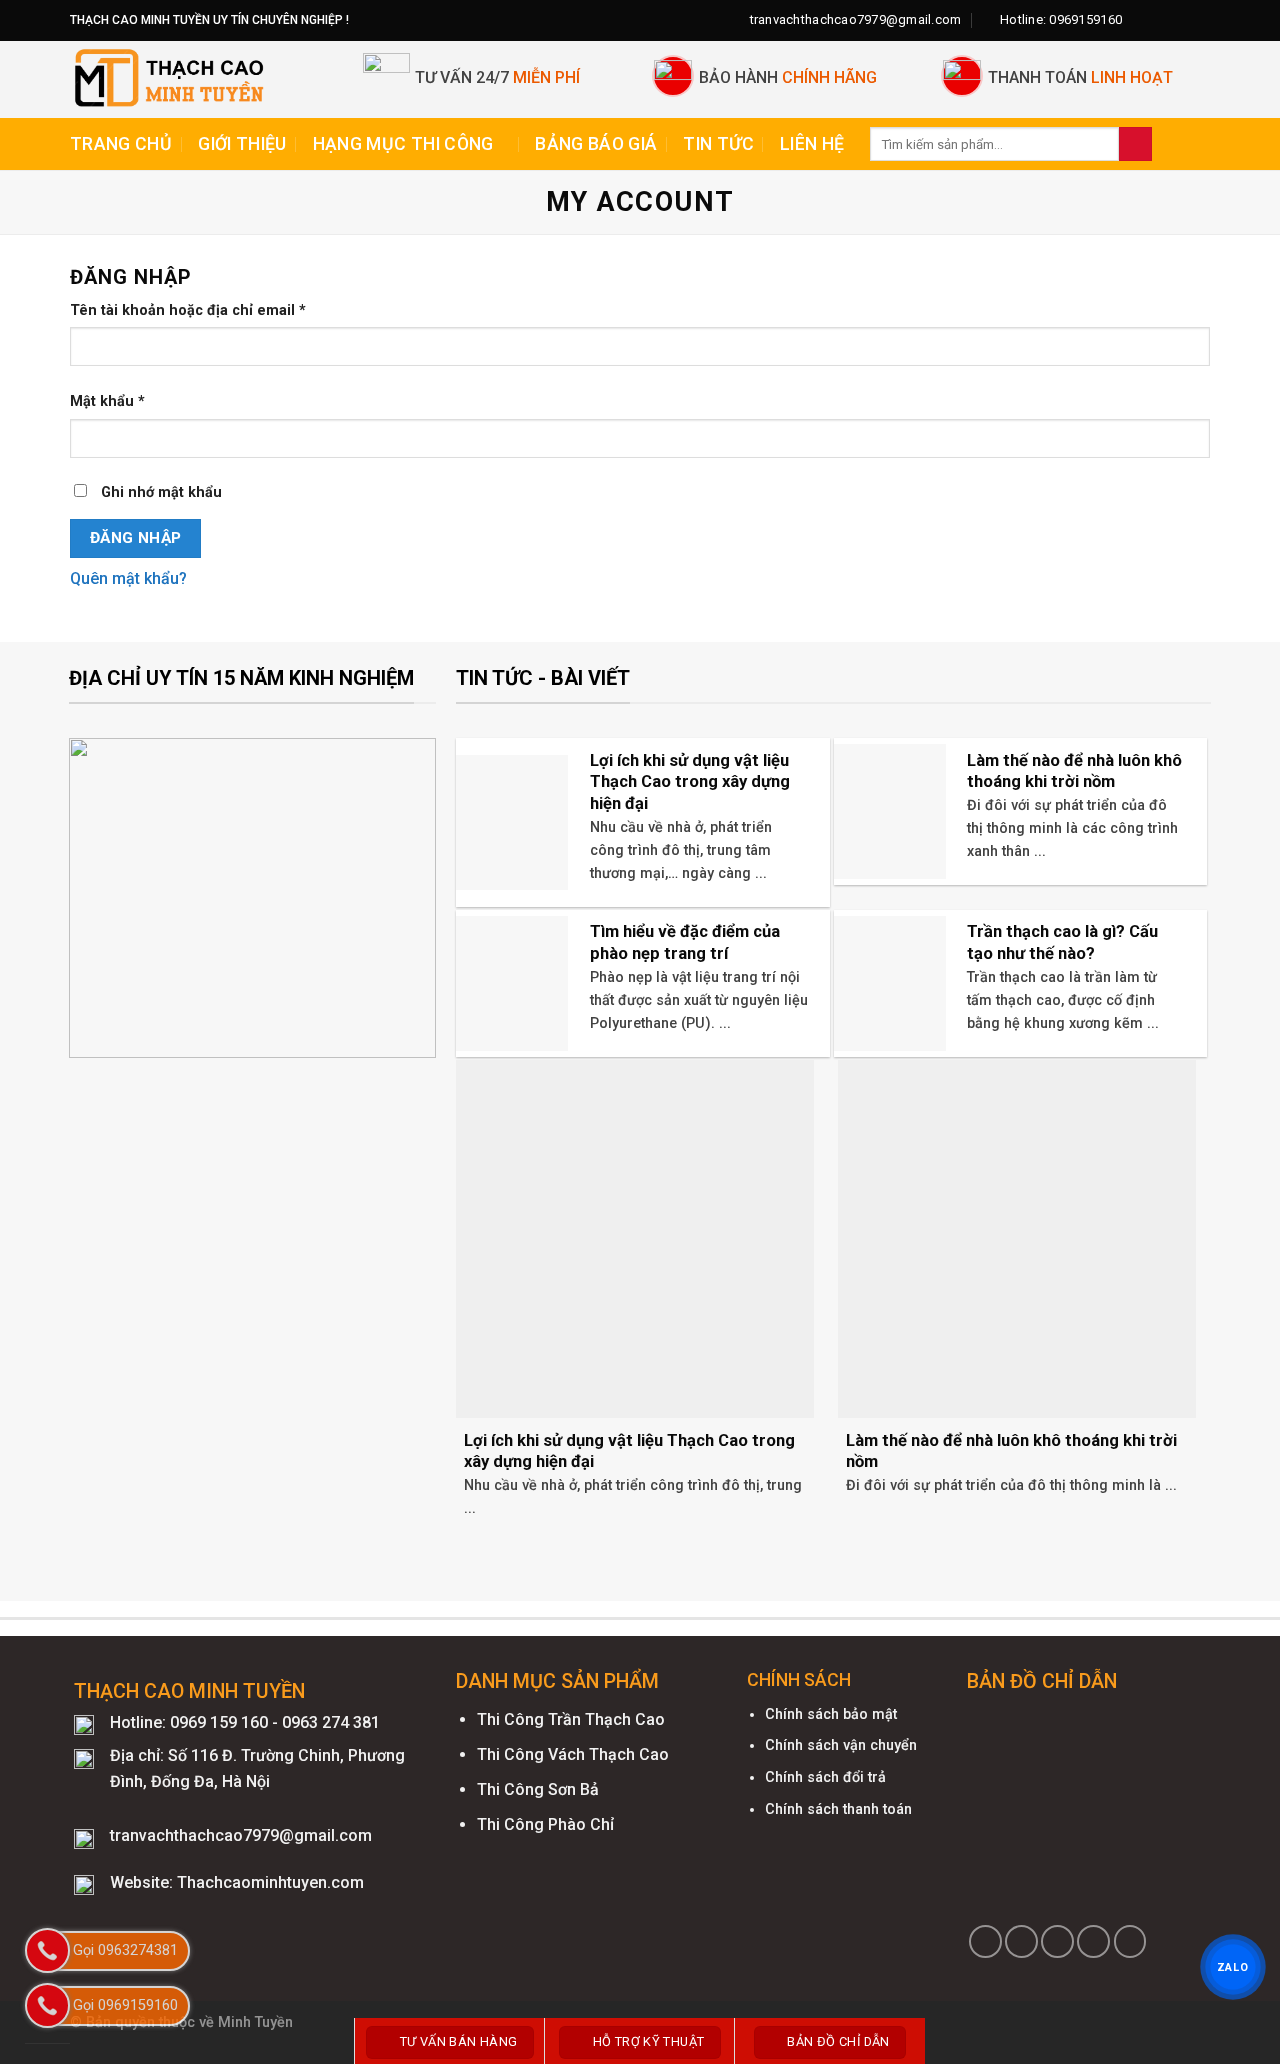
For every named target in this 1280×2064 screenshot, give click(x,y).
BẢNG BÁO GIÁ (596, 144)
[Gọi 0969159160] (47, 2005)
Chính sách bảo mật (831, 1714)
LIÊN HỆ (812, 144)
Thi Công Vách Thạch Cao (573, 1754)
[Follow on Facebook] (1143, 20)
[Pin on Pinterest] (1093, 1941)
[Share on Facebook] (985, 1941)
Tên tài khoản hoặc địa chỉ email (188, 310)
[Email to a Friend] (1057, 1941)
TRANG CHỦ (121, 144)
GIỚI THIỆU (242, 144)
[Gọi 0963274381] (47, 1950)
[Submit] (1135, 144)
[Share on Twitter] (1021, 1941)
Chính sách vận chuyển (841, 1745)
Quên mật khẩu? (128, 578)
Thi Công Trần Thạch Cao (571, 1719)
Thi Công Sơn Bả (538, 1789)
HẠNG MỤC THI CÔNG (403, 144)
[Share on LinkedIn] (1130, 1941)
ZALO (1233, 1967)
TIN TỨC (718, 144)
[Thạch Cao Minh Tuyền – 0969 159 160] (201, 79)
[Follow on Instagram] (1162, 20)
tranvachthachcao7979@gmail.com (241, 1835)
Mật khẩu (107, 401)
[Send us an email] (1200, 20)
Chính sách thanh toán (838, 1809)
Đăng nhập (136, 538)
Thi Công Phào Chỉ (545, 1824)
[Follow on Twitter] (1181, 20)
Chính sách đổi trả (825, 1777)
